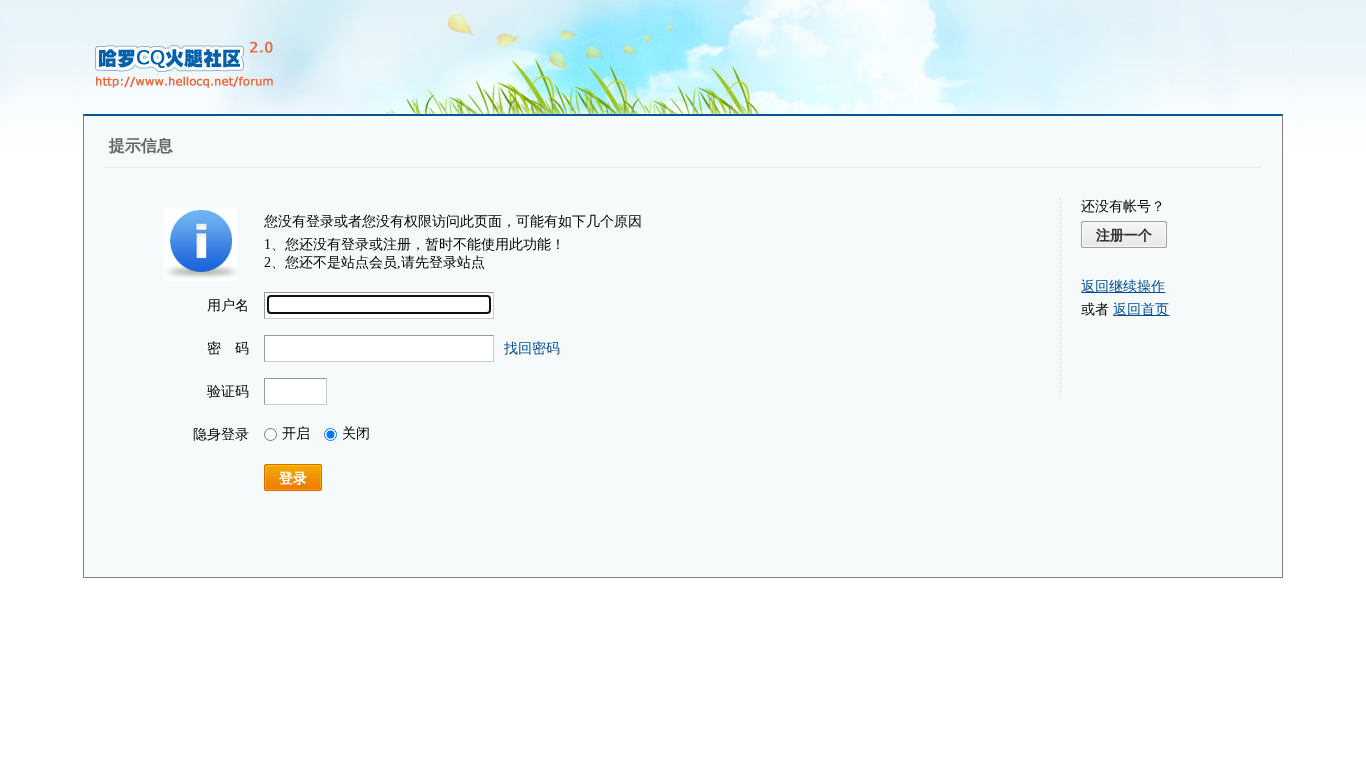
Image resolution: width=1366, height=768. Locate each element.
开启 (296, 433)
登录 (293, 478)
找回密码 (532, 348)
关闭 (356, 433)
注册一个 (1124, 235)
